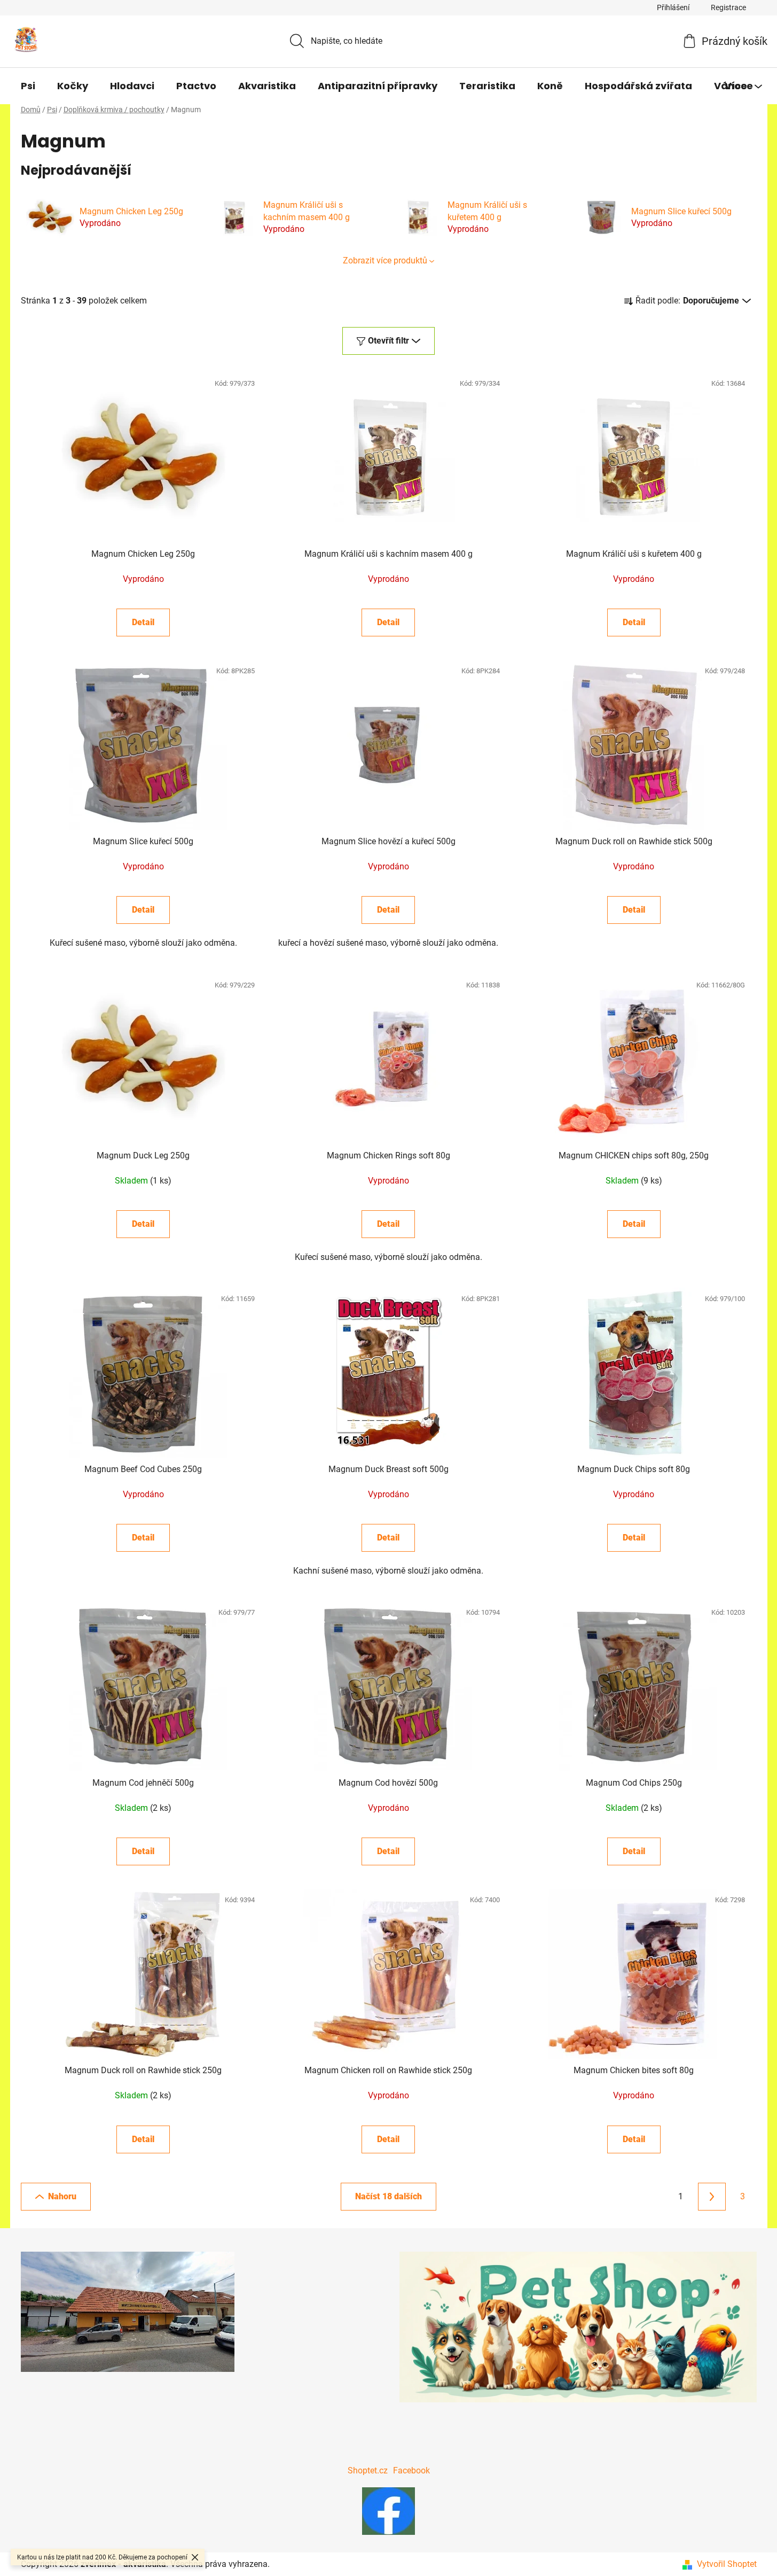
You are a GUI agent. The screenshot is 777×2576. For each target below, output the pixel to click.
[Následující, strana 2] (712, 2197)
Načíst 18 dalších (388, 2196)
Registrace (728, 7)
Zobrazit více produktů (385, 260)
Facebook (411, 2470)
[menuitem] (28, 86)
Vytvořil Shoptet (727, 2564)
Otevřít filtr (388, 341)
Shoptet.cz (368, 2470)
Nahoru (62, 2196)
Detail (143, 622)
